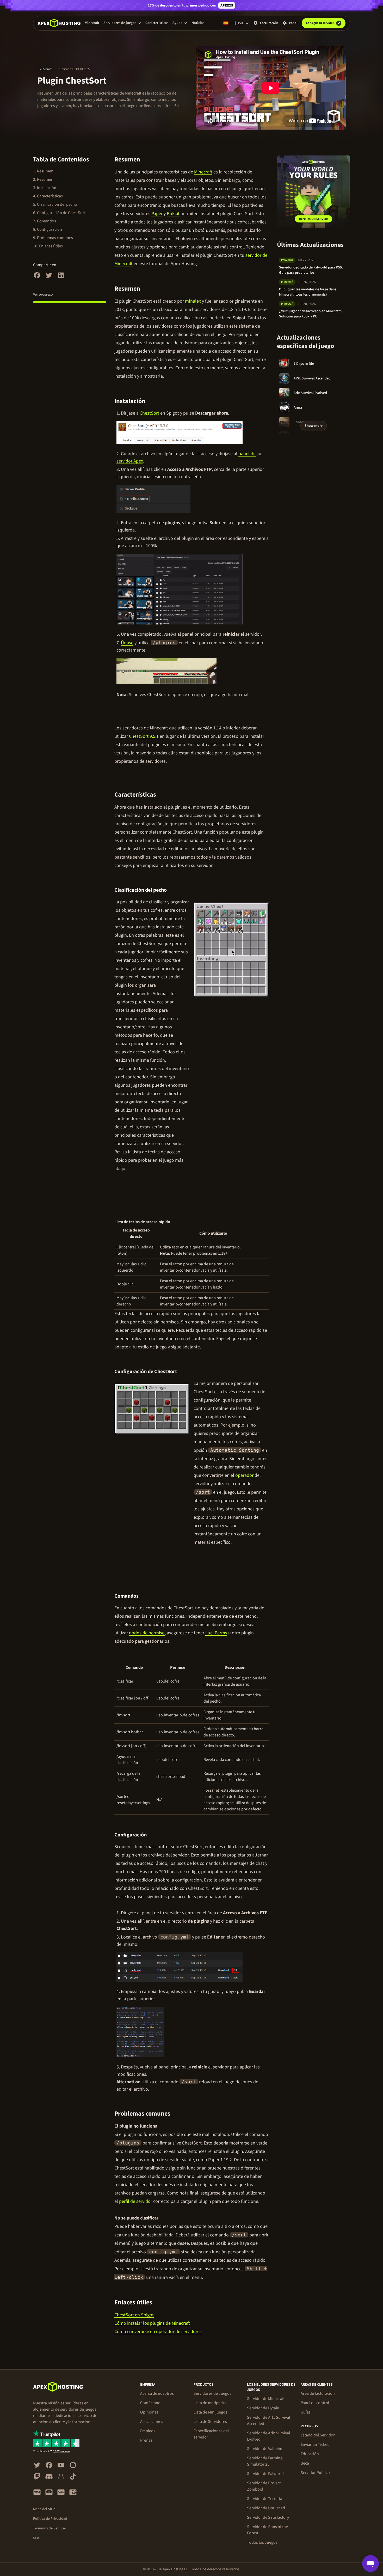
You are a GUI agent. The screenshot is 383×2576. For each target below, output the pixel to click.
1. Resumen (43, 171)
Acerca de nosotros (157, 2393)
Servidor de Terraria (265, 2499)
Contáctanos (151, 2403)
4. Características (48, 196)
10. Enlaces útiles (48, 246)
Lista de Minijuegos (210, 2412)
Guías (306, 2412)
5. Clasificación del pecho (55, 204)
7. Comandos (45, 221)
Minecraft (92, 23)
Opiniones (149, 2412)
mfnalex (193, 301)
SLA (36, 2538)
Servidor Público (315, 2473)
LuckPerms (216, 1633)
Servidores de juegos (120, 23)
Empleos (148, 2431)
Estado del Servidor (318, 2435)
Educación (310, 2454)
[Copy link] (146, 160)
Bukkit (173, 214)
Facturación (269, 23)
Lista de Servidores (210, 2422)
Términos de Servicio (50, 2528)
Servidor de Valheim (265, 2449)
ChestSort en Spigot (134, 2315)
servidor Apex (130, 461)
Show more (314, 426)
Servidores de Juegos (212, 2393)
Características (157, 23)
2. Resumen (43, 179)
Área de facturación (318, 2393)
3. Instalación (45, 188)
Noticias (198, 23)
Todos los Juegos (262, 2542)
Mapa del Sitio (44, 2509)
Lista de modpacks (210, 2403)
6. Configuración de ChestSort (59, 213)
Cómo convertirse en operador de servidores (158, 2332)
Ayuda (177, 23)
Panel (293, 23)
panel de (247, 454)
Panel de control (315, 2403)
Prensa (146, 2440)
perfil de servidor (136, 2201)
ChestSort (149, 413)
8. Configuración (48, 229)
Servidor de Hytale (263, 2408)
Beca (305, 2463)
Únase (127, 643)
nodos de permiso (147, 1633)
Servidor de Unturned (266, 2508)
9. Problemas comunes (53, 238)
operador (244, 1475)
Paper (157, 214)
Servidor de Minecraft (266, 2399)
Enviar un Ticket (315, 2444)
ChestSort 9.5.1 (144, 736)
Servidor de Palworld (265, 2474)
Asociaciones (152, 2422)
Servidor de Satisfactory (268, 2517)
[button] (122, 23)
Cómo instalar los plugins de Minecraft (152, 2323)
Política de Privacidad (50, 2519)
